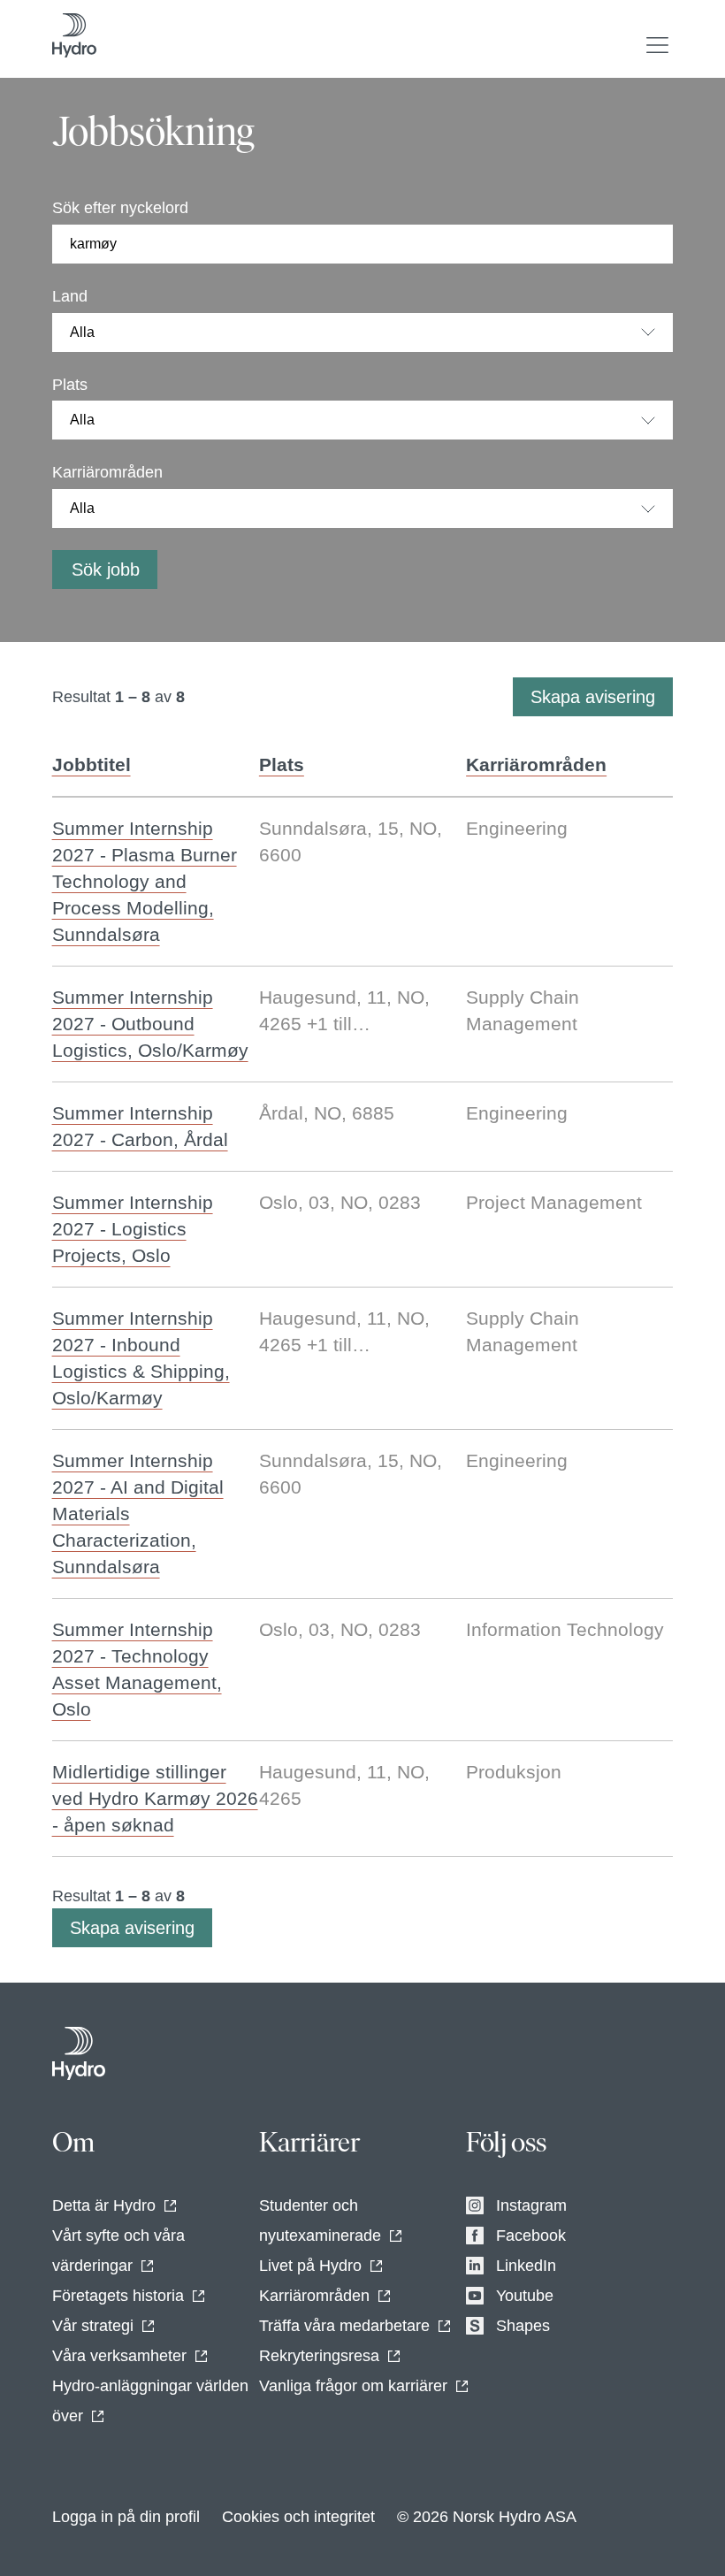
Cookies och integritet (298, 2517)
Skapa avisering (593, 697)
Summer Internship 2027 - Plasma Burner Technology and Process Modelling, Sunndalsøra (145, 881)
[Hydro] (79, 2053)
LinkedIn (526, 2266)
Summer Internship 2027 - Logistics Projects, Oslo (133, 1229)
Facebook (531, 2236)
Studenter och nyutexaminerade (320, 2221)
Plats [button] (282, 764)
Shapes (523, 2326)
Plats (70, 385)
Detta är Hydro (104, 2205)
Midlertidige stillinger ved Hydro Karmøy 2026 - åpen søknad (155, 1798)
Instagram (531, 2205)
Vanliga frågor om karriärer (353, 2386)
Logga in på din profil (126, 2517)
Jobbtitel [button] (92, 764)
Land (70, 296)
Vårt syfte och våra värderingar (118, 2251)
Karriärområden (107, 472)
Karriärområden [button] (536, 764)
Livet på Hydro (310, 2266)
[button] (657, 45)
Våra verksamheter (119, 2356)
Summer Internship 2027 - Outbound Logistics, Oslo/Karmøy (150, 1024)
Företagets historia (118, 2296)
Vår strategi (93, 2326)
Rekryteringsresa (319, 2356)
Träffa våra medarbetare (344, 2326)
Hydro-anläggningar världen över (150, 2401)
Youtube (525, 2296)
